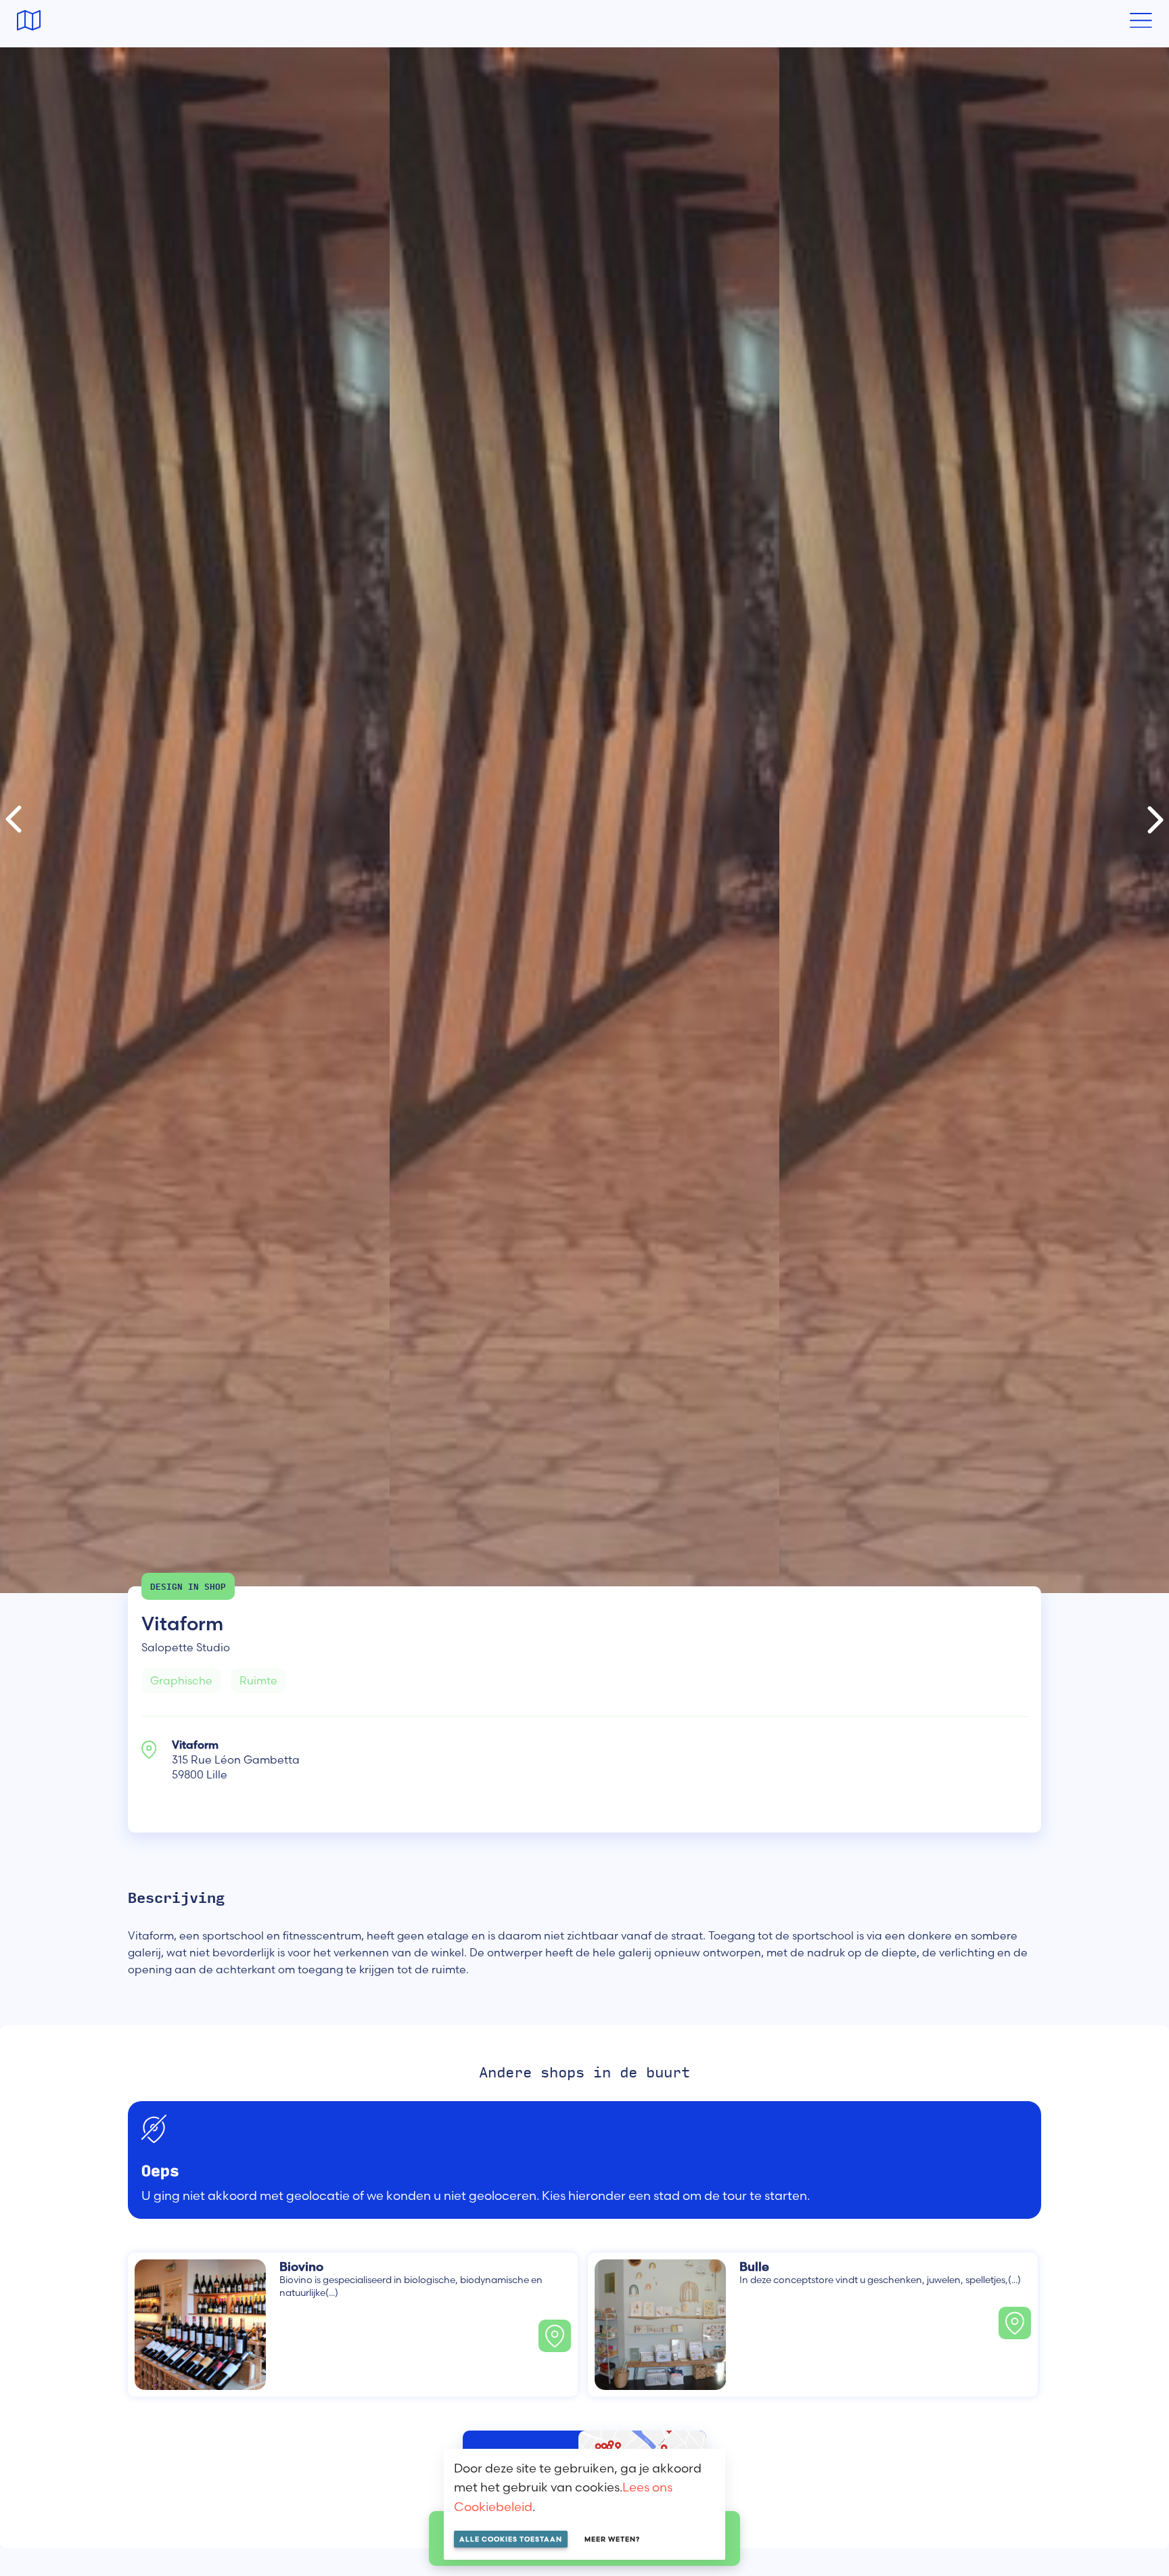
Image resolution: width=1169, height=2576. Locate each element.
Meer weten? (612, 2539)
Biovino (301, 2267)
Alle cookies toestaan (511, 2539)
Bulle (754, 2267)
